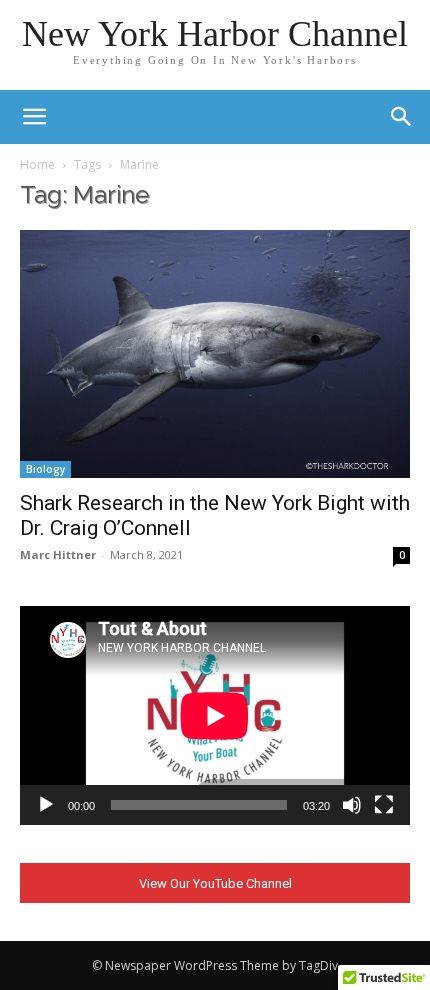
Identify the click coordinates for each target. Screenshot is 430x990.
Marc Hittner (58, 554)
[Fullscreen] (384, 805)
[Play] (46, 805)
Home (37, 164)
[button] (402, 117)
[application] (215, 715)
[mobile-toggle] (34, 117)
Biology (45, 469)
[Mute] (352, 805)
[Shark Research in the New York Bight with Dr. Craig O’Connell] (215, 354)
